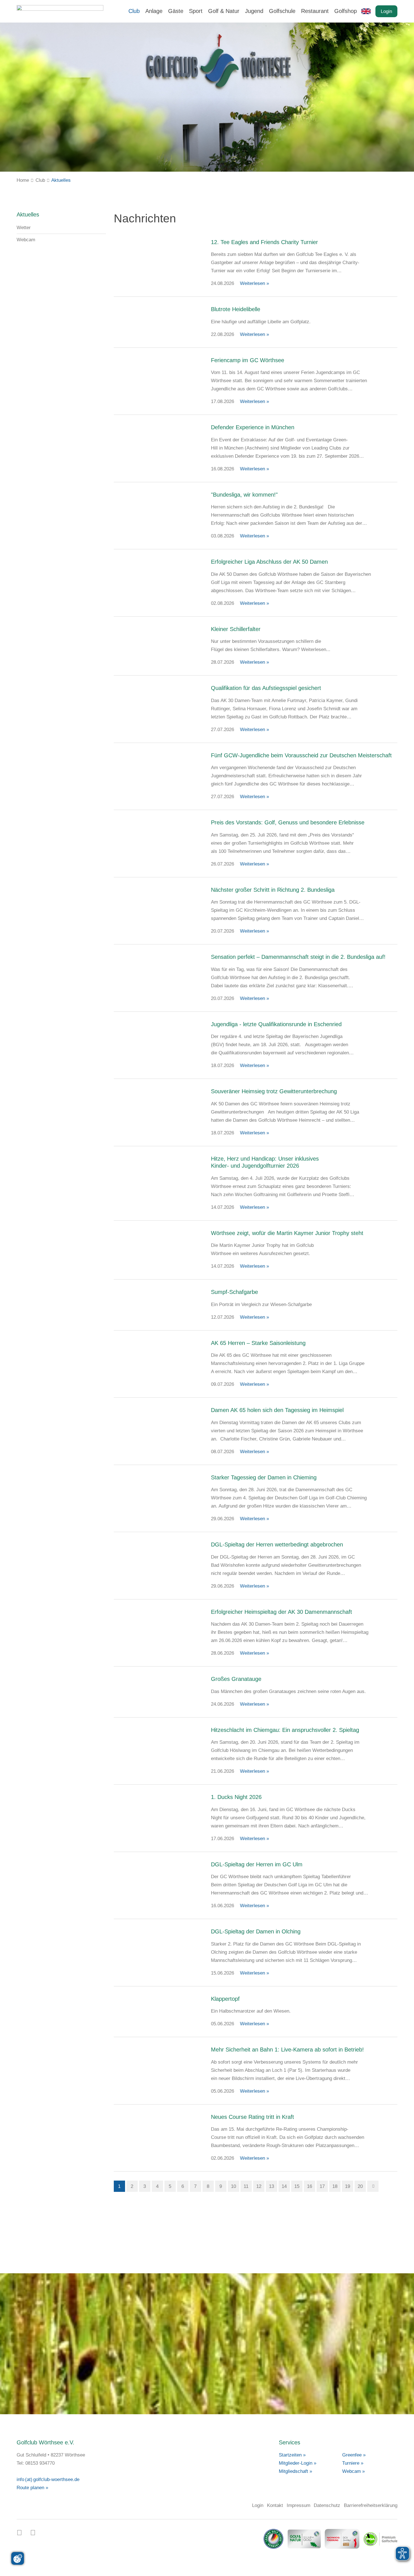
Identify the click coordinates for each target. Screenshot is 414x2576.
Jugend (254, 11)
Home (23, 180)
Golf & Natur (224, 11)
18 (335, 2186)
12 (259, 2186)
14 (284, 2186)
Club (134, 11)
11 (246, 2186)
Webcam (26, 240)
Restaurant (315, 11)
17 (322, 2186)
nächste (373, 2186)
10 (233, 2186)
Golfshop (346, 11)
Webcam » (353, 2471)
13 (271, 2186)
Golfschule (282, 11)
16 (310, 2186)
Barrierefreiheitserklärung (371, 2505)
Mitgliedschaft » (295, 2471)
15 (297, 2186)
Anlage (154, 11)
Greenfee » (354, 2455)
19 (348, 2186)
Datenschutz (327, 2505)
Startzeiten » (292, 2455)
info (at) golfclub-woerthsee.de (48, 2479)
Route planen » (32, 2488)
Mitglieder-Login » (298, 2463)
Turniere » (353, 2463)
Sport (196, 11)
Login (386, 11)
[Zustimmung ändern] (18, 2558)
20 (360, 2186)
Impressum (299, 2505)
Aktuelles (61, 180)
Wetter (24, 228)
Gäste (176, 11)
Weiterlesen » (254, 283)
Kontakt (275, 2505)
